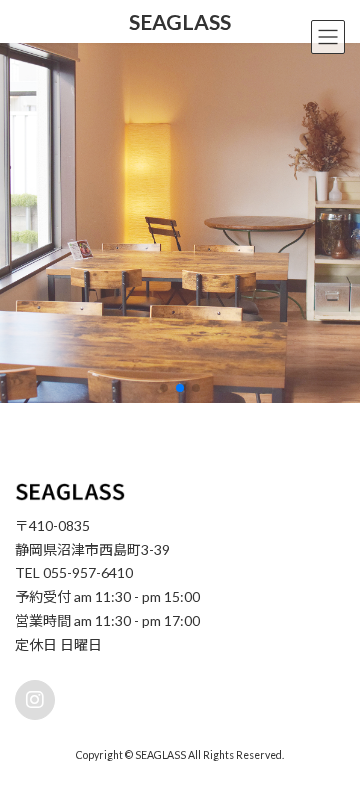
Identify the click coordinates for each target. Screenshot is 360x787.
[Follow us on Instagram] (35, 701)
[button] (164, 388)
